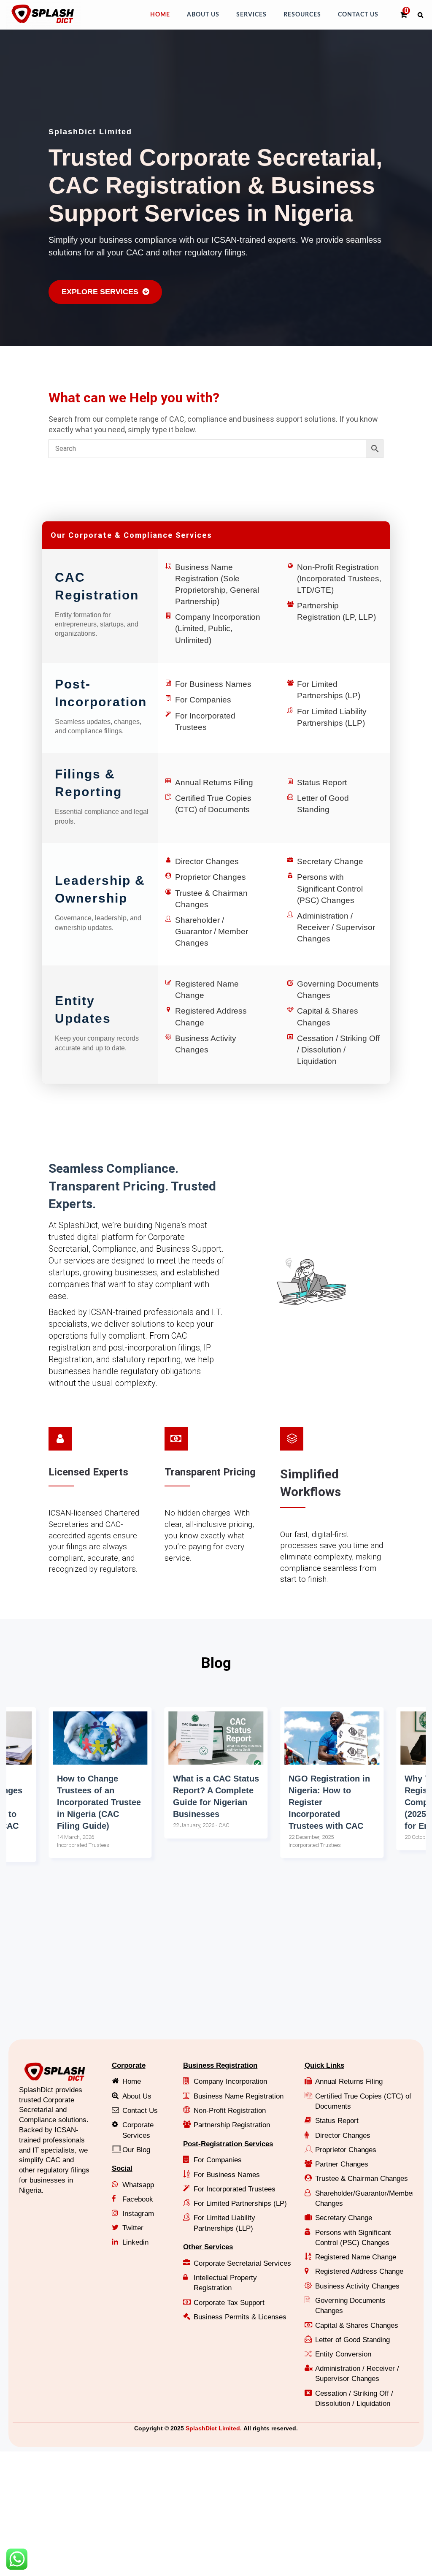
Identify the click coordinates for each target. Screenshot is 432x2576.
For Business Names (213, 684)
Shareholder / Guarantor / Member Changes (212, 931)
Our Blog (136, 2150)
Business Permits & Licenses (240, 2317)
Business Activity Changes (357, 2286)
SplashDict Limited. (214, 2428)
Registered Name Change (356, 2257)
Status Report (322, 782)
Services (251, 15)
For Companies (203, 700)
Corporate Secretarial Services (242, 2263)
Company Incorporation (230, 2081)
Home (160, 15)
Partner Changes (342, 2164)
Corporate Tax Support (229, 2303)
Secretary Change (330, 861)
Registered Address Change (359, 2271)
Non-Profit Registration (230, 2111)
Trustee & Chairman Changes (362, 2179)
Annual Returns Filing (214, 782)
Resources (302, 15)
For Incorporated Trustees (235, 2189)
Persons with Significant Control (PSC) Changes (330, 888)
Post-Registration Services (228, 2144)
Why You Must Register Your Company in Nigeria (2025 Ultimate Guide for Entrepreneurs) (331, 1802)
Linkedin (135, 2242)
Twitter (133, 2228)
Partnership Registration (232, 2125)
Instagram (138, 2214)
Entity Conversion (343, 2354)
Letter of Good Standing (352, 2340)
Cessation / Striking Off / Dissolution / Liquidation (338, 1050)
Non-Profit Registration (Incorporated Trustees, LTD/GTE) (339, 579)
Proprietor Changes (211, 877)
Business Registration (220, 2065)
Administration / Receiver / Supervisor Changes (336, 927)
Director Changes (207, 861)
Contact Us (358, 15)
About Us (203, 15)
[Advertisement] (216, 1968)
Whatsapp (138, 2185)
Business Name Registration (239, 2096)
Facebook (138, 2199)
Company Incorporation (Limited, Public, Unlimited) (218, 628)
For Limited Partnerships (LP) (240, 2203)
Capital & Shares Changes (357, 2325)
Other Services (208, 2247)
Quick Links (324, 2065)
